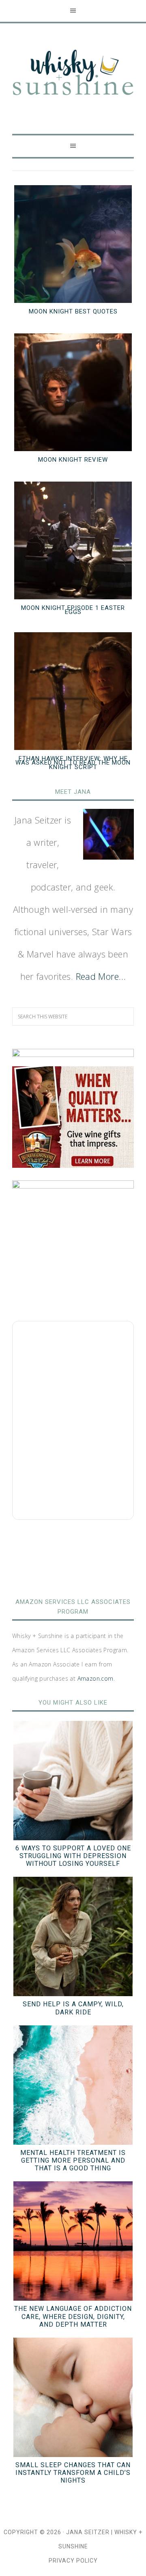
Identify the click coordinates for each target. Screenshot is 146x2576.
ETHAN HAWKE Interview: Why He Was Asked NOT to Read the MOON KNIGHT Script (73, 763)
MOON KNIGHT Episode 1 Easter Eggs (73, 610)
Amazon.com (96, 1678)
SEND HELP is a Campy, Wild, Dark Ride (73, 2008)
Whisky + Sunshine (73, 73)
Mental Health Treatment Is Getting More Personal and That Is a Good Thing (73, 2160)
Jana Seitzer (88, 2532)
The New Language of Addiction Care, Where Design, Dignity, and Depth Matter (73, 2316)
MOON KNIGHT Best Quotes (73, 311)
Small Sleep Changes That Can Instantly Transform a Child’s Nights (73, 2473)
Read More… (101, 976)
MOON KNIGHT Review (73, 460)
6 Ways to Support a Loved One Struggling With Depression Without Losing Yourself (73, 1856)
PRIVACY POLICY (73, 2561)
